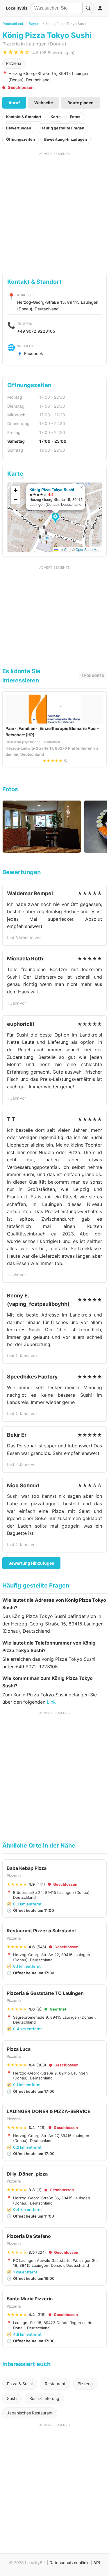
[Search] (88, 8)
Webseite (44, 103)
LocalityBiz (17, 8)
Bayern (35, 24)
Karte (56, 117)
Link (51, 1702)
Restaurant (55, 2384)
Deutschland (13, 24)
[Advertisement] (54, 210)
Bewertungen (19, 128)
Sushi (12, 2398)
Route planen (81, 103)
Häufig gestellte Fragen (62, 128)
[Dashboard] (100, 8)
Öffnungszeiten (20, 139)
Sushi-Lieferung (44, 2398)
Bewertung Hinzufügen (66, 139)
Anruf (14, 103)
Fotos (75, 117)
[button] (56, 518)
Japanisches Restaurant (30, 2413)
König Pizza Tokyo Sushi (52, 489)
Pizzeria (14, 63)
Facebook (34, 353)
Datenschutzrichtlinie (69, 2563)
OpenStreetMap (88, 549)
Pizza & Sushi (20, 2384)
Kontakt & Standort (24, 117)
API (97, 2563)
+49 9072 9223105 (36, 331)
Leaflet (64, 549)
